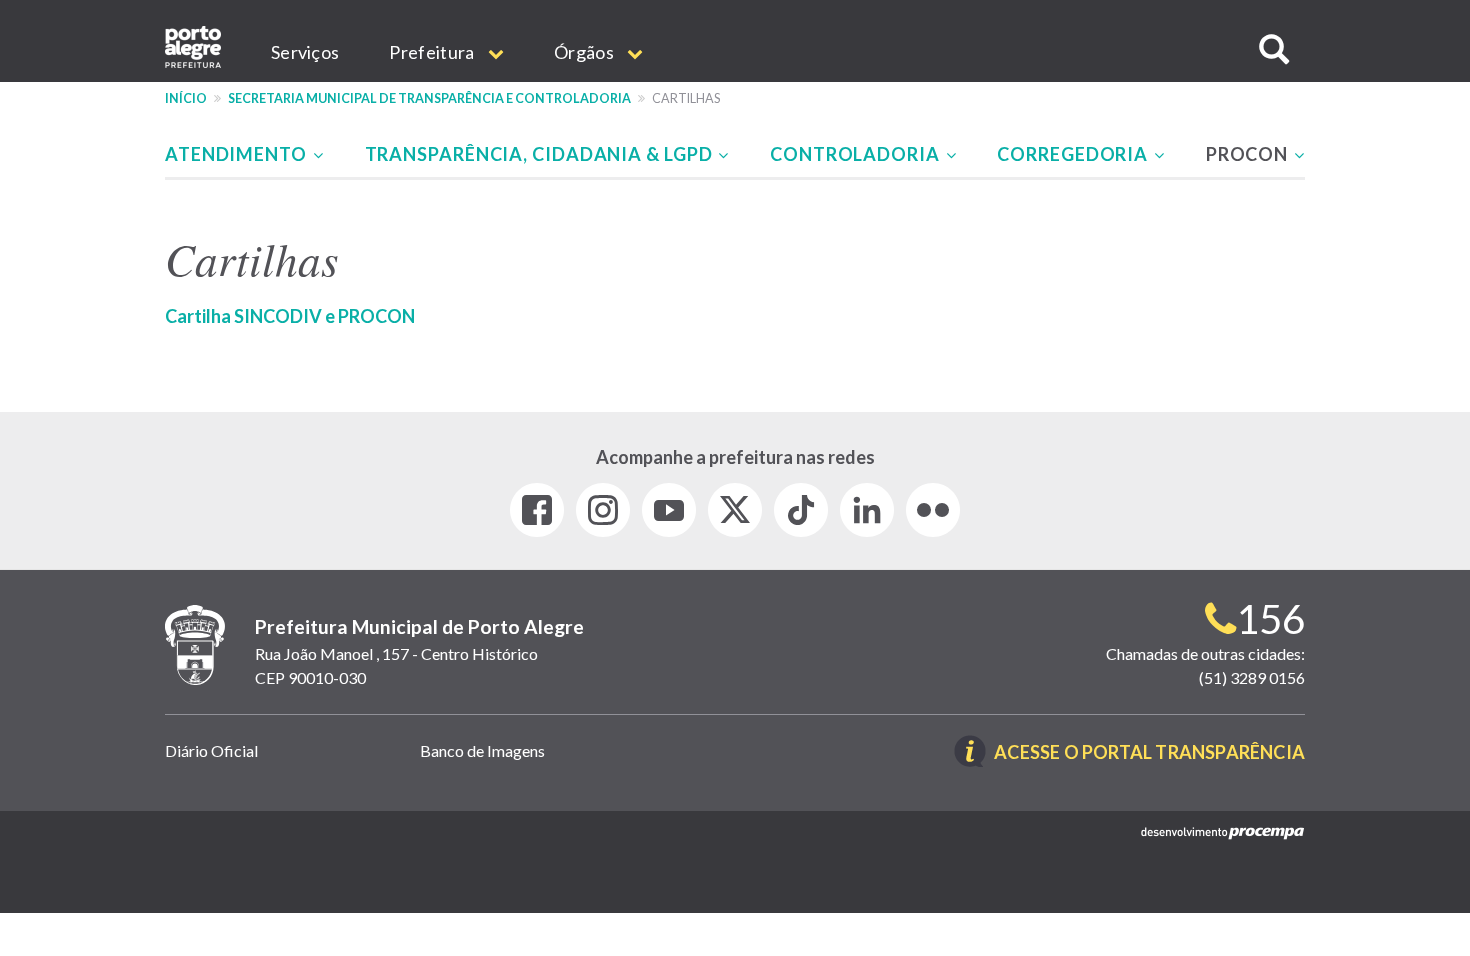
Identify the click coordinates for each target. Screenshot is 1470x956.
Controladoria (857, 154)
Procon (1249, 154)
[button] (1274, 49)
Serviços (305, 52)
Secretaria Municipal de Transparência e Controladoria (429, 98)
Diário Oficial (211, 750)
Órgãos (585, 52)
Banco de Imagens (482, 750)
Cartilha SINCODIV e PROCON (290, 316)
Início (186, 98)
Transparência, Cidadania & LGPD (541, 154)
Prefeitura (433, 52)
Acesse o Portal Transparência (1149, 753)
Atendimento (238, 154)
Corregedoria (1074, 154)
